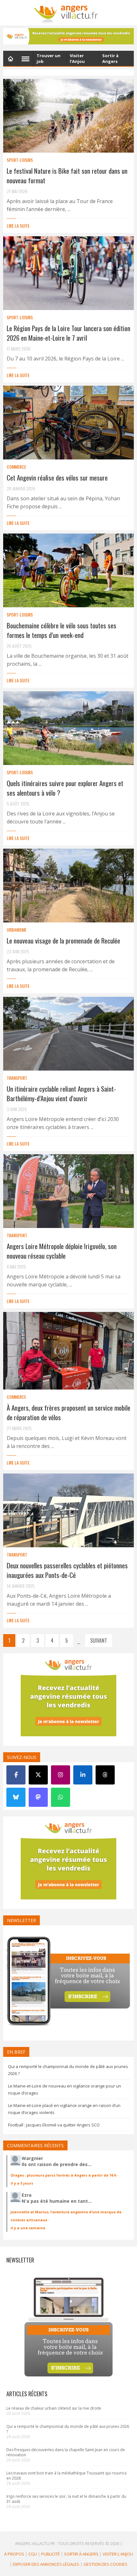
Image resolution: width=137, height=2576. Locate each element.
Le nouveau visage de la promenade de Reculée (63, 940)
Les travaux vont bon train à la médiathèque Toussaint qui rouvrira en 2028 (66, 2476)
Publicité (50, 2554)
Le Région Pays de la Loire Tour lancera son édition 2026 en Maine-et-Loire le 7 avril (68, 333)
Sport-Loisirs (20, 160)
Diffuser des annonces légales (46, 2564)
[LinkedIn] (83, 1775)
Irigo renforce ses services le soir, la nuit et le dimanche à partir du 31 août (66, 2499)
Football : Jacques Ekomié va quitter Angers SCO (54, 2125)
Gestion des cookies (105, 2564)
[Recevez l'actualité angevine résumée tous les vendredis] (68, 36)
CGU (33, 2554)
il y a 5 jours (22, 2183)
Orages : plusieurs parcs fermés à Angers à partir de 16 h (64, 2175)
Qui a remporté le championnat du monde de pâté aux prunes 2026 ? (68, 2429)
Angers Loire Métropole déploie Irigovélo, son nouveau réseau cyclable (62, 1251)
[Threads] (105, 1775)
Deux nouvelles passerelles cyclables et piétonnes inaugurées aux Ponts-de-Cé (67, 1570)
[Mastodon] (38, 1797)
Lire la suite (18, 226)
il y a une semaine (28, 2228)
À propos (14, 2554)
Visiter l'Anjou (118, 2554)
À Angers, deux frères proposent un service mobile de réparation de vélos (68, 1412)
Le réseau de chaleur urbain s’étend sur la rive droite (54, 2408)
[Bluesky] (16, 1797)
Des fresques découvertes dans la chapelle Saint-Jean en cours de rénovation (66, 2452)
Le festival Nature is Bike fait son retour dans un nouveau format (67, 175)
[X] (38, 1775)
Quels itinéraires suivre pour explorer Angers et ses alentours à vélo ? (65, 788)
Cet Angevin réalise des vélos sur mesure (57, 477)
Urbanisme (17, 930)
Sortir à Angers (81, 2554)
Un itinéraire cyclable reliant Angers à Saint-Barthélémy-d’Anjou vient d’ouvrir (61, 1093)
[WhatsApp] (61, 1797)
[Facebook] (16, 1775)
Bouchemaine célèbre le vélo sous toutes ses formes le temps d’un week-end (61, 630)
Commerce (16, 467)
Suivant (99, 1640)
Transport (17, 1078)
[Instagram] (61, 1775)
